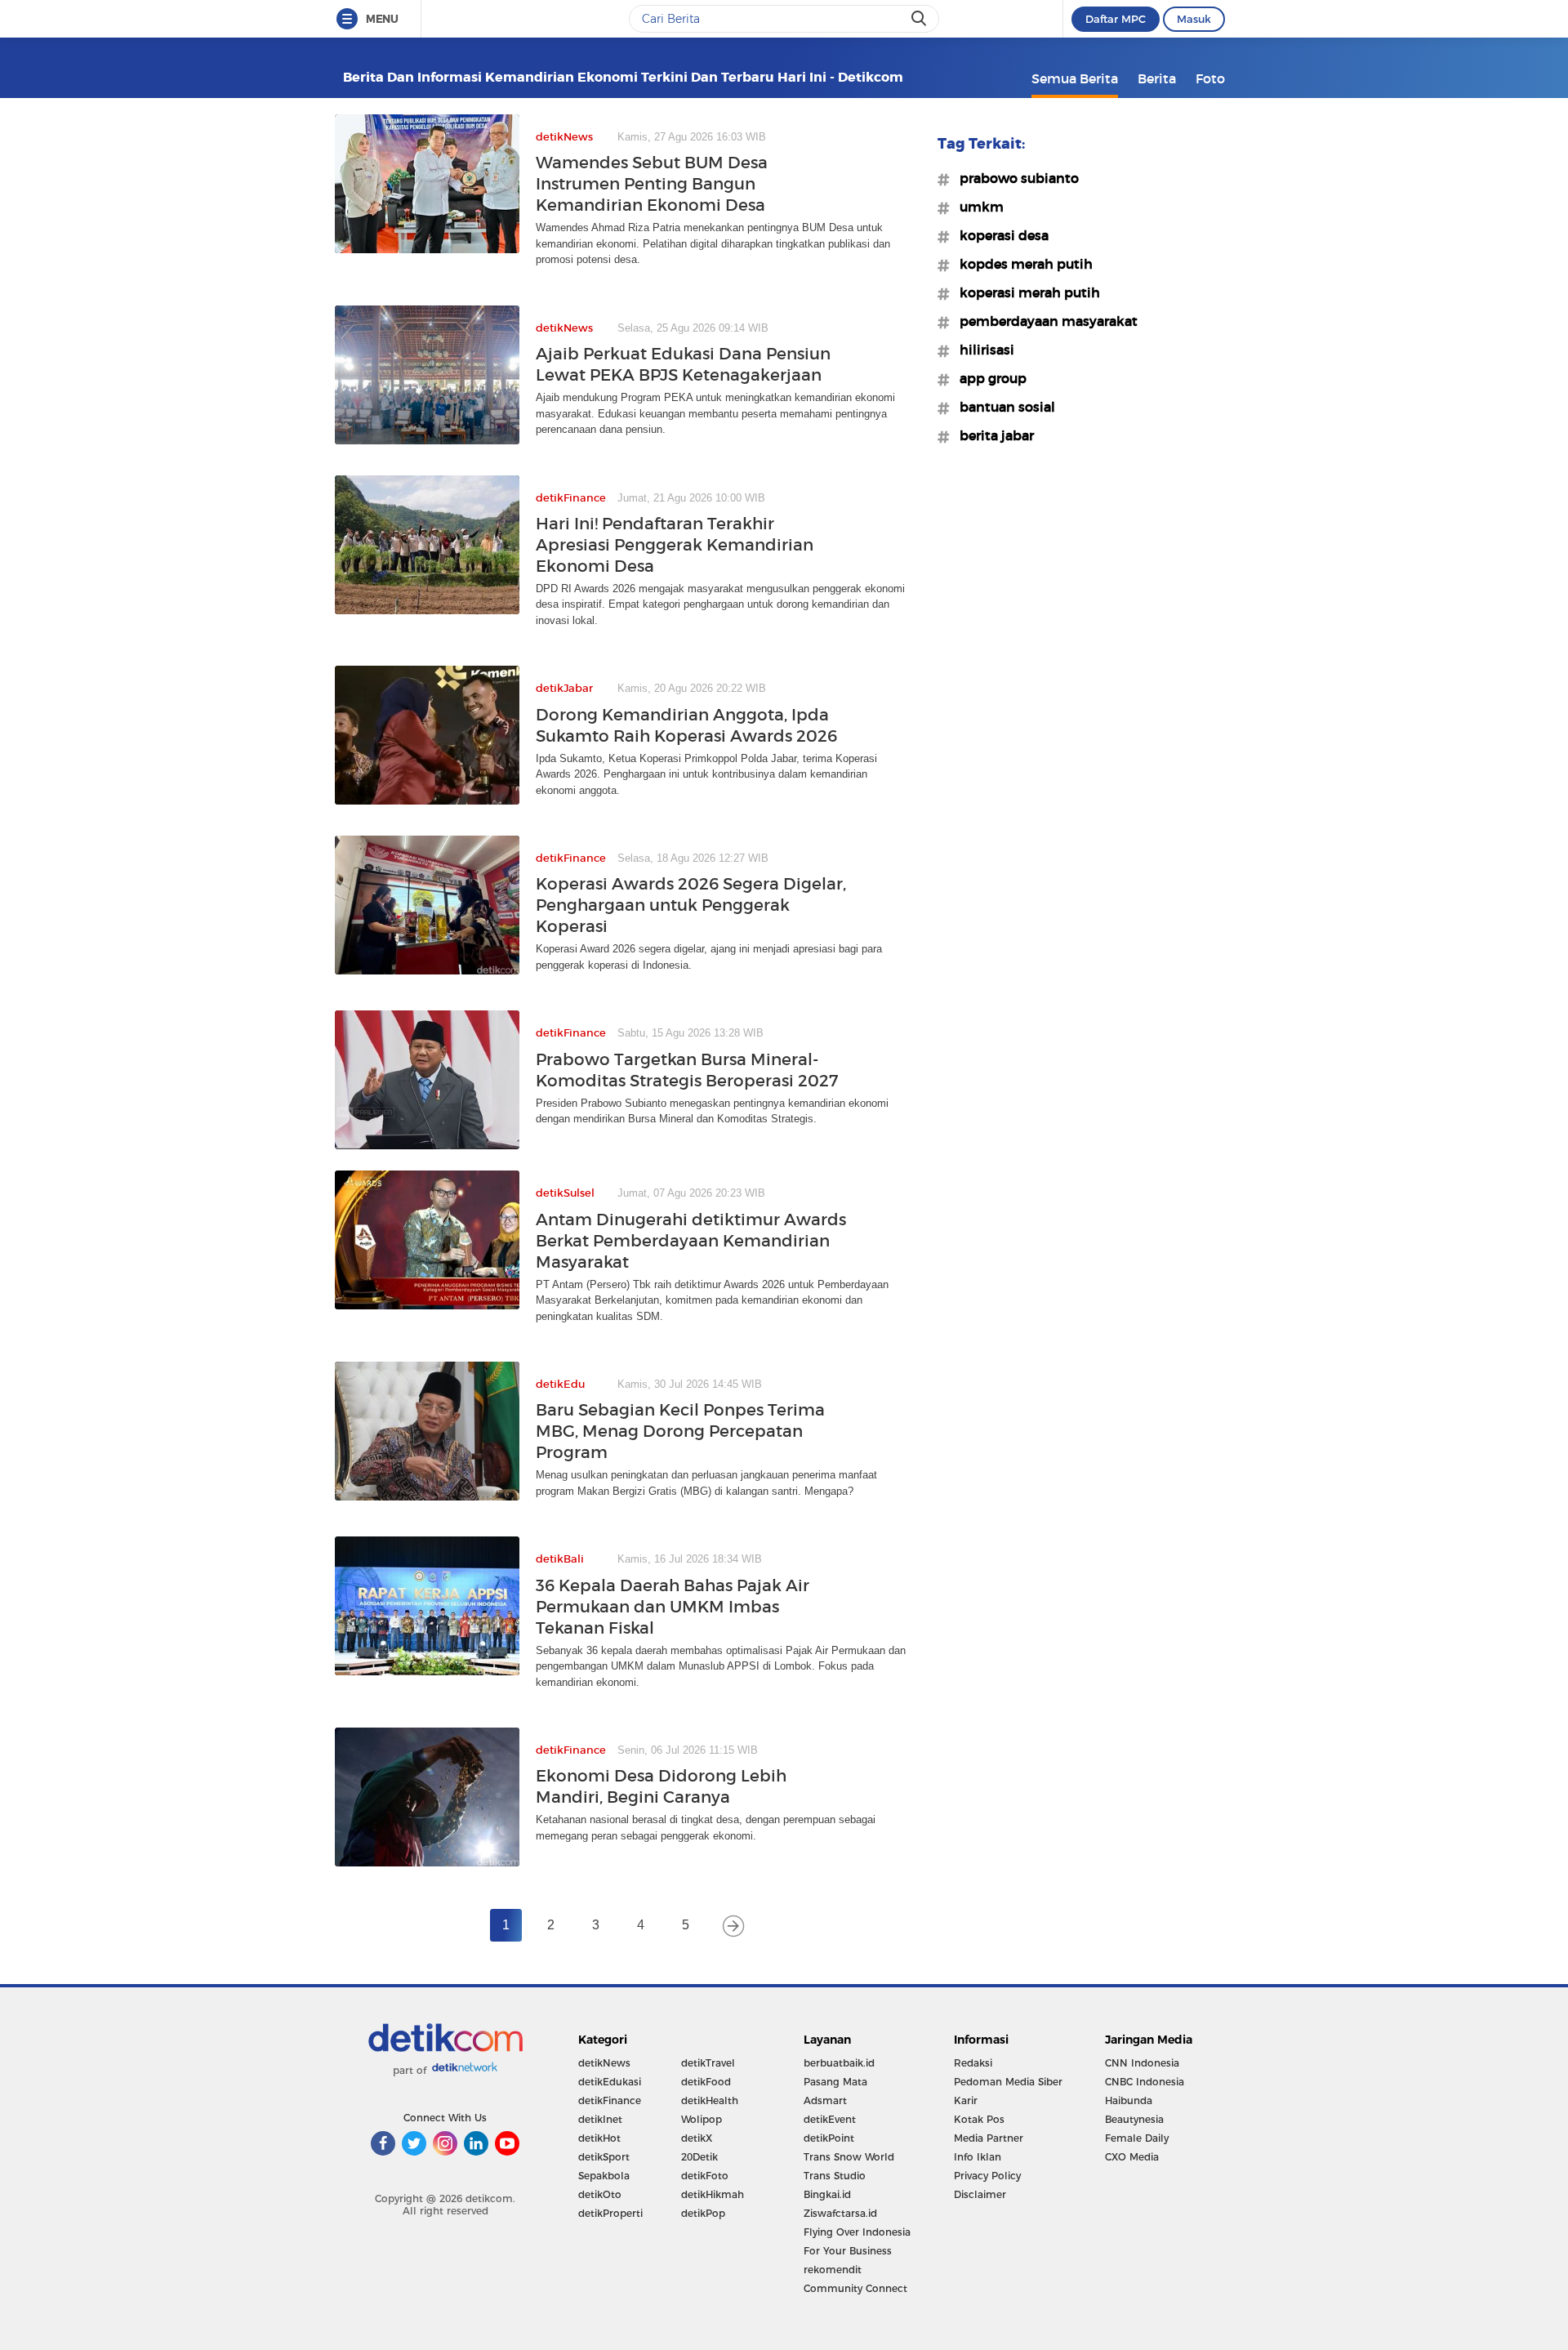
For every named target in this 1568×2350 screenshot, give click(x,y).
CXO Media (1132, 2157)
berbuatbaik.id (839, 2063)
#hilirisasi (982, 350)
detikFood (706, 2082)
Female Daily (1137, 2138)
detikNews (604, 2063)
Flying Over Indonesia (857, 2232)
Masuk (1194, 19)
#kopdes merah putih (1021, 264)
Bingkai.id (827, 2194)
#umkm (977, 207)
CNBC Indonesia (1145, 2082)
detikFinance (610, 2100)
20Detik (699, 2157)
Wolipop (702, 2119)
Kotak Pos (979, 2119)
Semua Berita (1075, 78)
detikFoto (705, 2176)
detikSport (604, 2157)
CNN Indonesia (1142, 2063)
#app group (988, 378)
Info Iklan (978, 2157)
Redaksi (973, 2063)
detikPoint (829, 2138)
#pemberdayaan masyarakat (1044, 321)
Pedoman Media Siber (1008, 2082)
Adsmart (825, 2100)
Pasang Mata (835, 2082)
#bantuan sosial (1002, 407)
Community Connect (855, 2288)
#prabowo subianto (1014, 178)
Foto (1210, 78)
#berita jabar (992, 435)
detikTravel (708, 2063)
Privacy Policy (987, 2176)
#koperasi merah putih (1025, 292)
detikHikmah (713, 2194)
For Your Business (848, 2251)
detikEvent (830, 2119)
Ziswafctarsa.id (840, 2213)
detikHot (599, 2138)
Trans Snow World (849, 2157)
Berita (1157, 78)
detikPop (703, 2213)
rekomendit (833, 2270)
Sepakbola (604, 2176)
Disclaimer (980, 2194)
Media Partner (989, 2138)
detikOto (600, 2194)
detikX (697, 2138)
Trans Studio (835, 2176)
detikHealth (710, 2100)
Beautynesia (1134, 2119)
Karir (966, 2100)
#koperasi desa (999, 235)
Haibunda (1129, 2100)
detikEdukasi (610, 2082)
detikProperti (610, 2213)
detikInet (600, 2119)
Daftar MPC (1116, 19)
